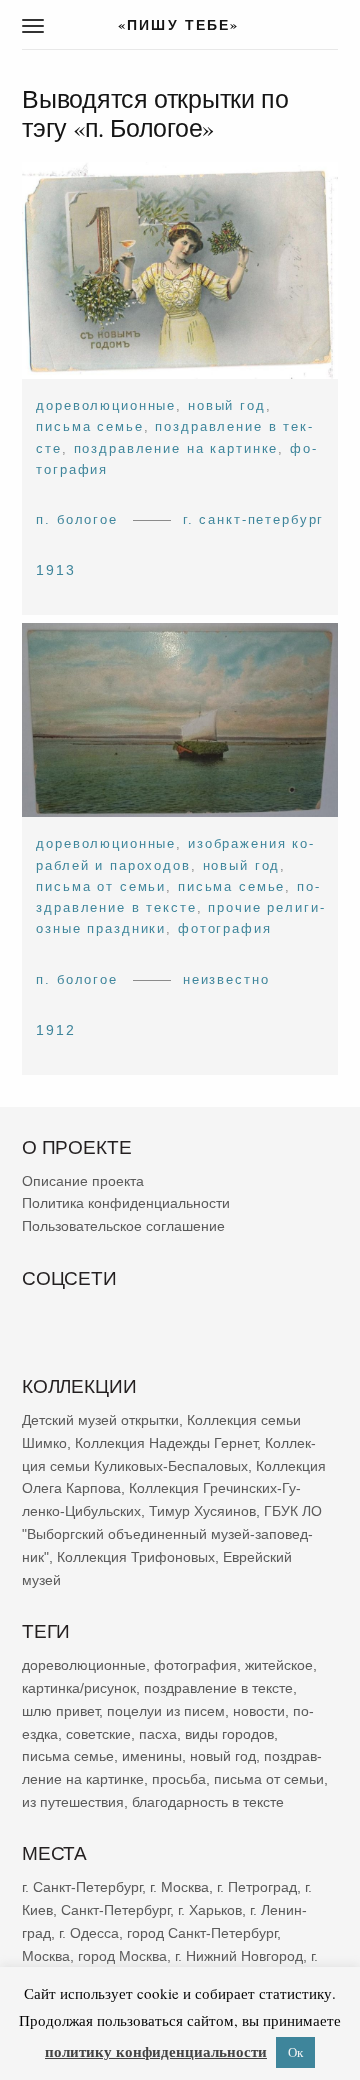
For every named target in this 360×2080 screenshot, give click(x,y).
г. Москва (179, 1887)
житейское (279, 1665)
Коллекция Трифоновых (136, 1557)
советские (98, 1733)
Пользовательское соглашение (123, 1226)
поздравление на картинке (176, 448)
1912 (56, 1030)
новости (259, 1711)
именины (152, 1756)
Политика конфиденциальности (126, 1203)
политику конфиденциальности (156, 2051)
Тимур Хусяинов (202, 1511)
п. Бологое (77, 519)
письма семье (89, 426)
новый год (227, 405)
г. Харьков (210, 1910)
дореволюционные (106, 405)
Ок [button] (295, 2052)
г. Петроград (257, 1887)
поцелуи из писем (166, 1711)
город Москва (122, 1956)
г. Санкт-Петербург (254, 519)
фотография (225, 928)
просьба (179, 1779)
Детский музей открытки (100, 1420)
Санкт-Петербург (115, 1910)
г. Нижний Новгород (239, 1956)
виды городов (229, 1733)
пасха (158, 1733)
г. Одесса (89, 1933)
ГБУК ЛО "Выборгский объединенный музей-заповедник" (172, 1534)
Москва (46, 1956)
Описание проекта (83, 1181)
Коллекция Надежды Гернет (166, 1443)
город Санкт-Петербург (202, 1933)
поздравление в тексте (218, 1688)
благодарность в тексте (208, 1802)
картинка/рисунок (79, 1688)
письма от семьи (101, 886)
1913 (56, 570)
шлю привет (60, 1711)
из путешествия (73, 1802)
